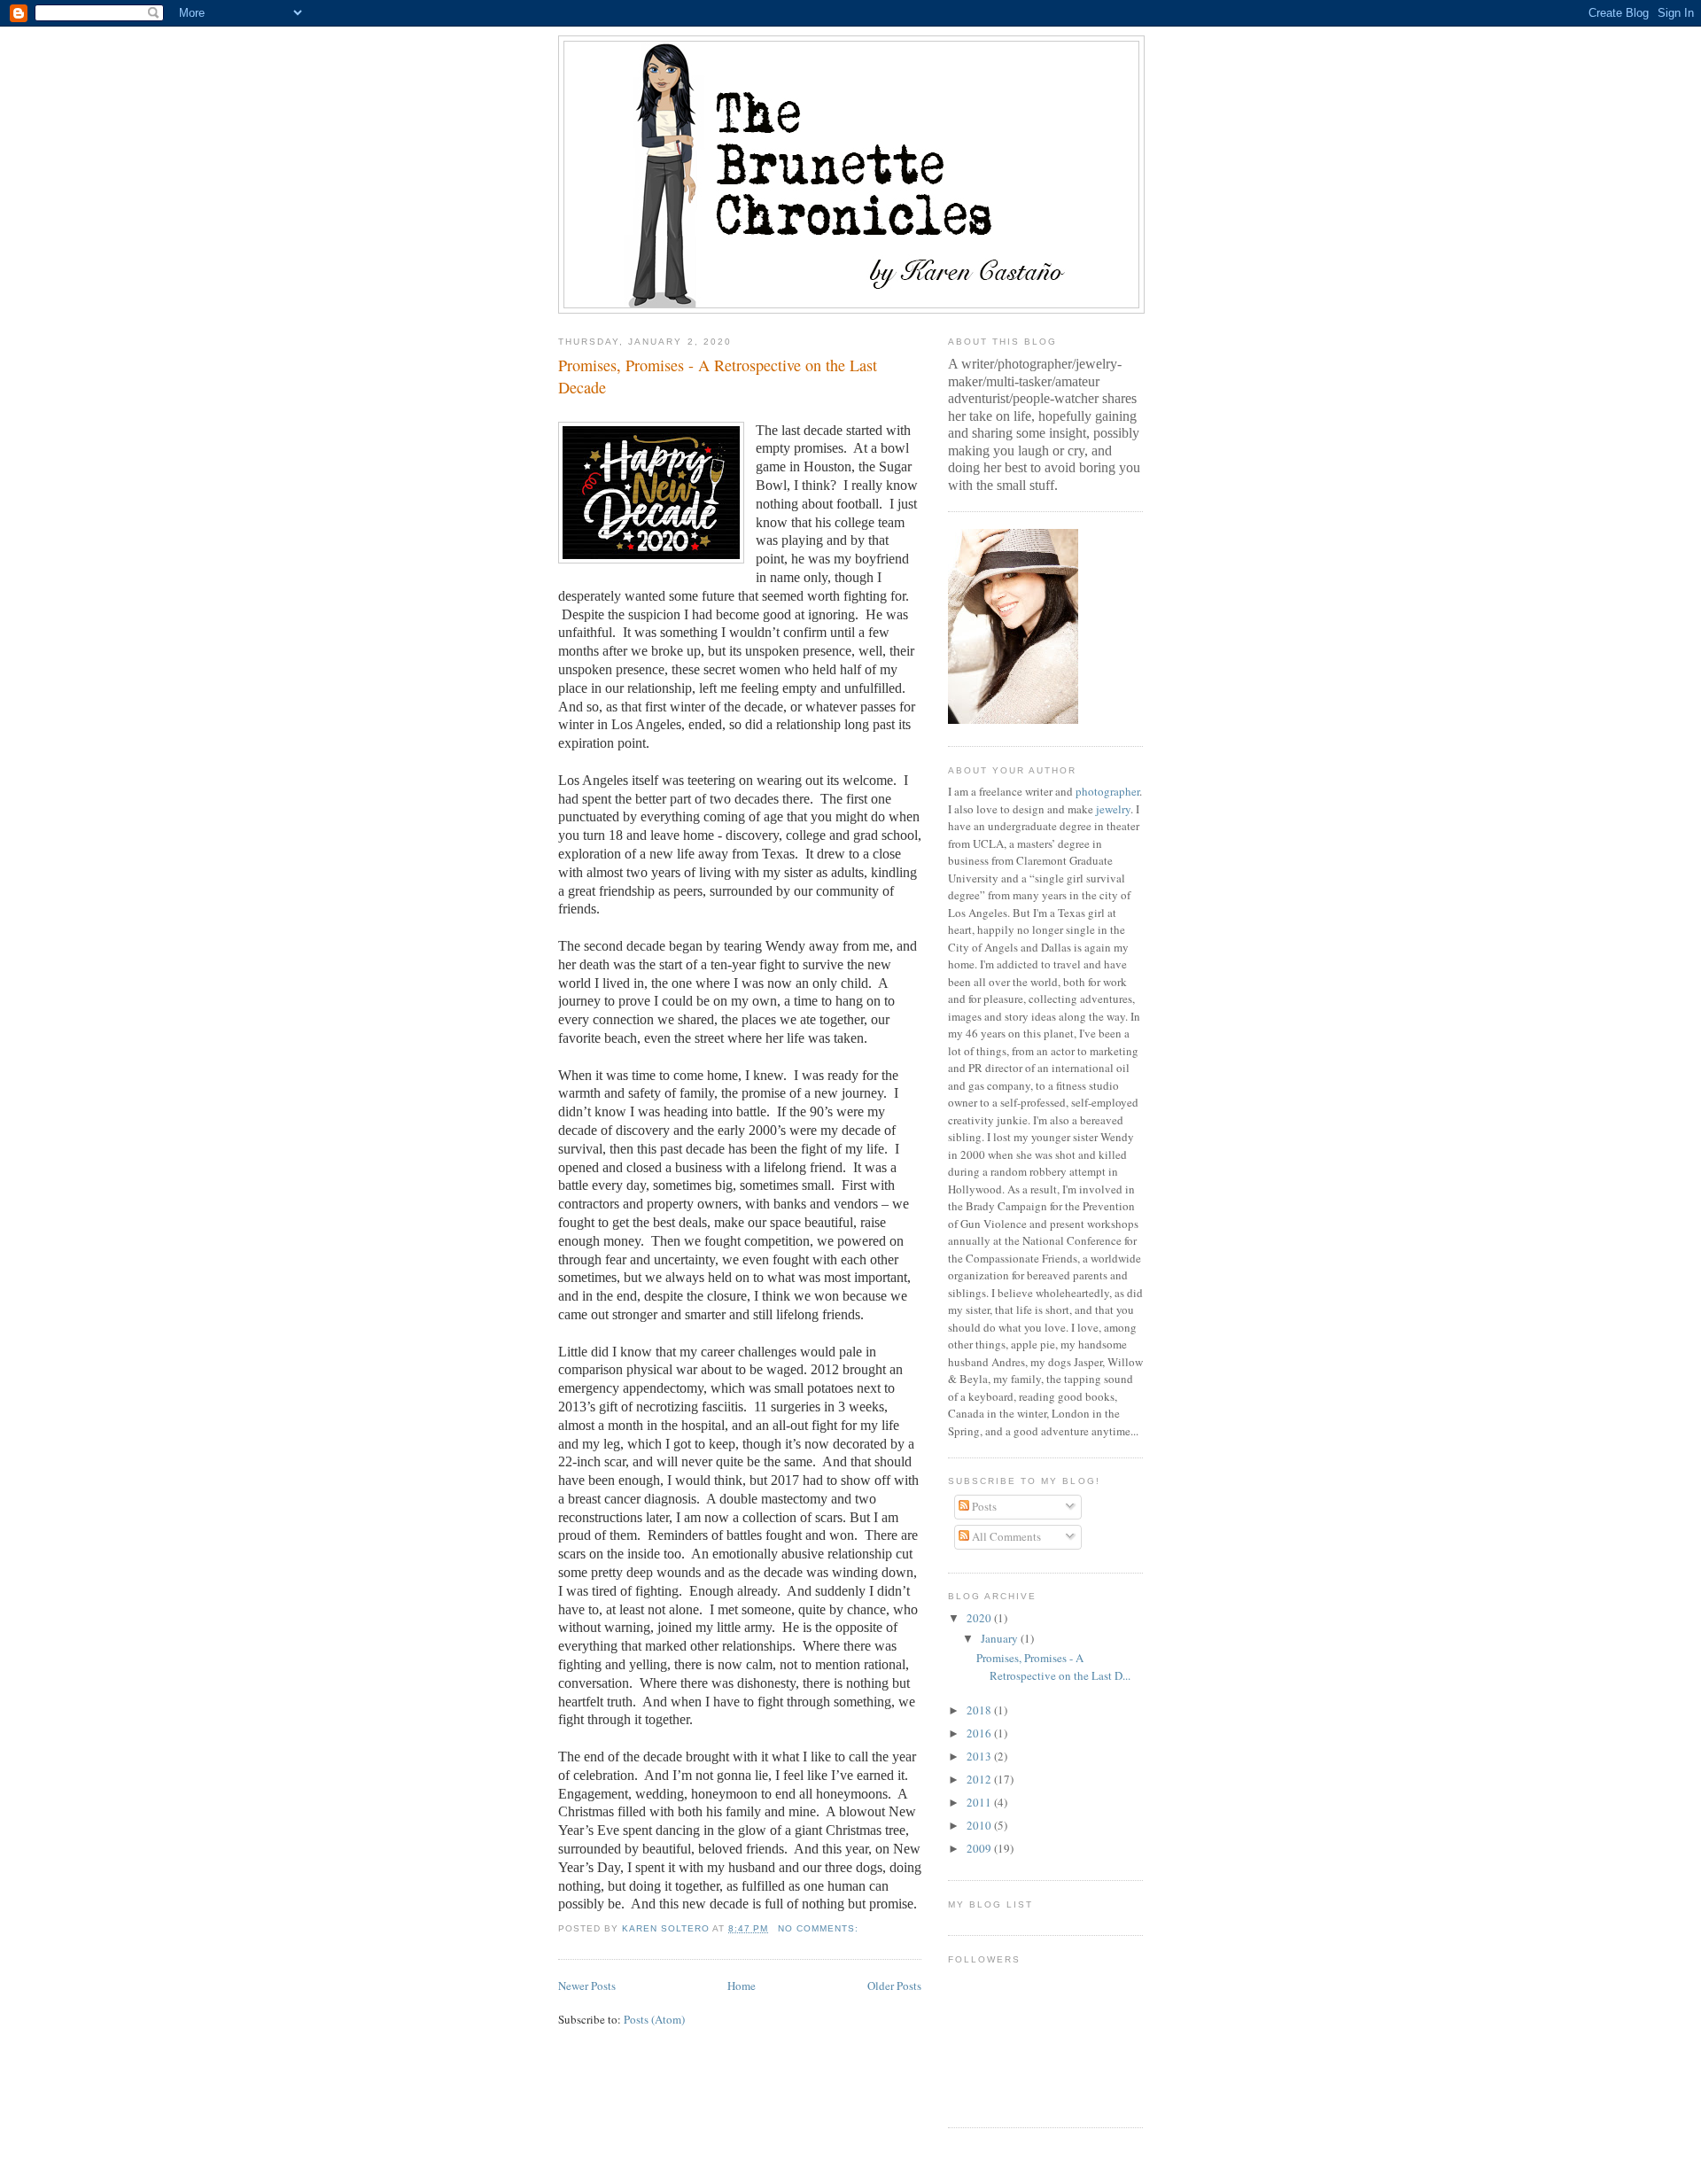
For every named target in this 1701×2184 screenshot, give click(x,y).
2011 (980, 1802)
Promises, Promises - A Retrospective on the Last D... (1053, 1667)
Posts (983, 1506)
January (1001, 1638)
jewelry (1113, 809)
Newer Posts (587, 1986)
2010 (980, 1825)
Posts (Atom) (654, 2019)
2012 (980, 1779)
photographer (1107, 791)
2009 (980, 1848)
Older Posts (894, 1986)
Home (742, 1986)
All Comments (1005, 1536)
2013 (980, 1756)
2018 (980, 1710)
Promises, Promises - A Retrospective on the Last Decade (718, 376)
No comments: (820, 1928)
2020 (980, 1618)
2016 (980, 1733)
